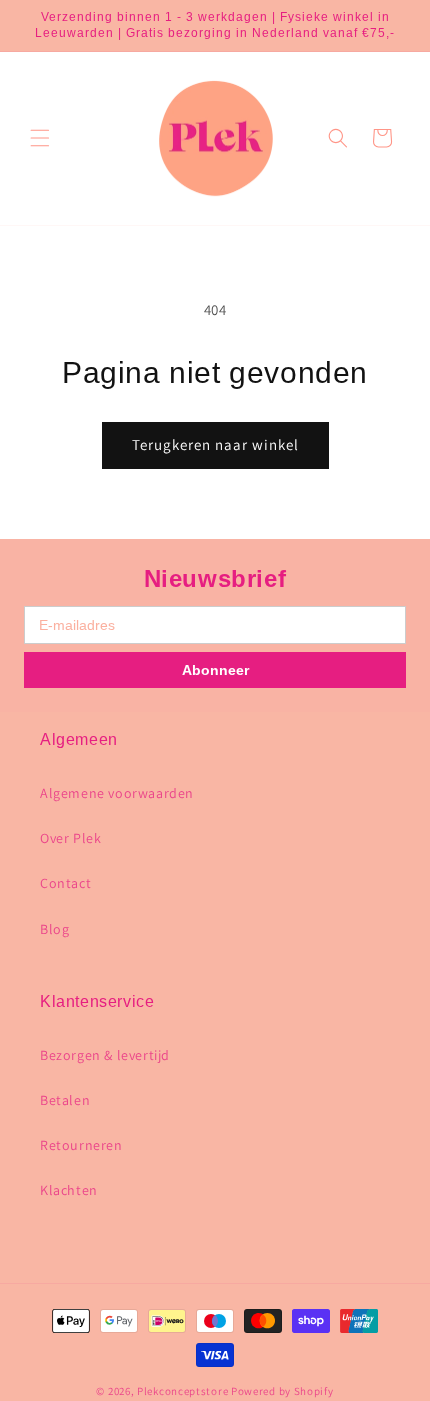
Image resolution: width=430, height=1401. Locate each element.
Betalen (65, 1100)
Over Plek (70, 838)
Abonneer (215, 670)
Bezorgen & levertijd (105, 1055)
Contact (65, 883)
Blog (54, 929)
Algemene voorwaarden (117, 793)
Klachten (69, 1190)
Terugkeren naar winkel (215, 444)
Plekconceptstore (182, 1391)
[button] (40, 138)
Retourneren (81, 1145)
